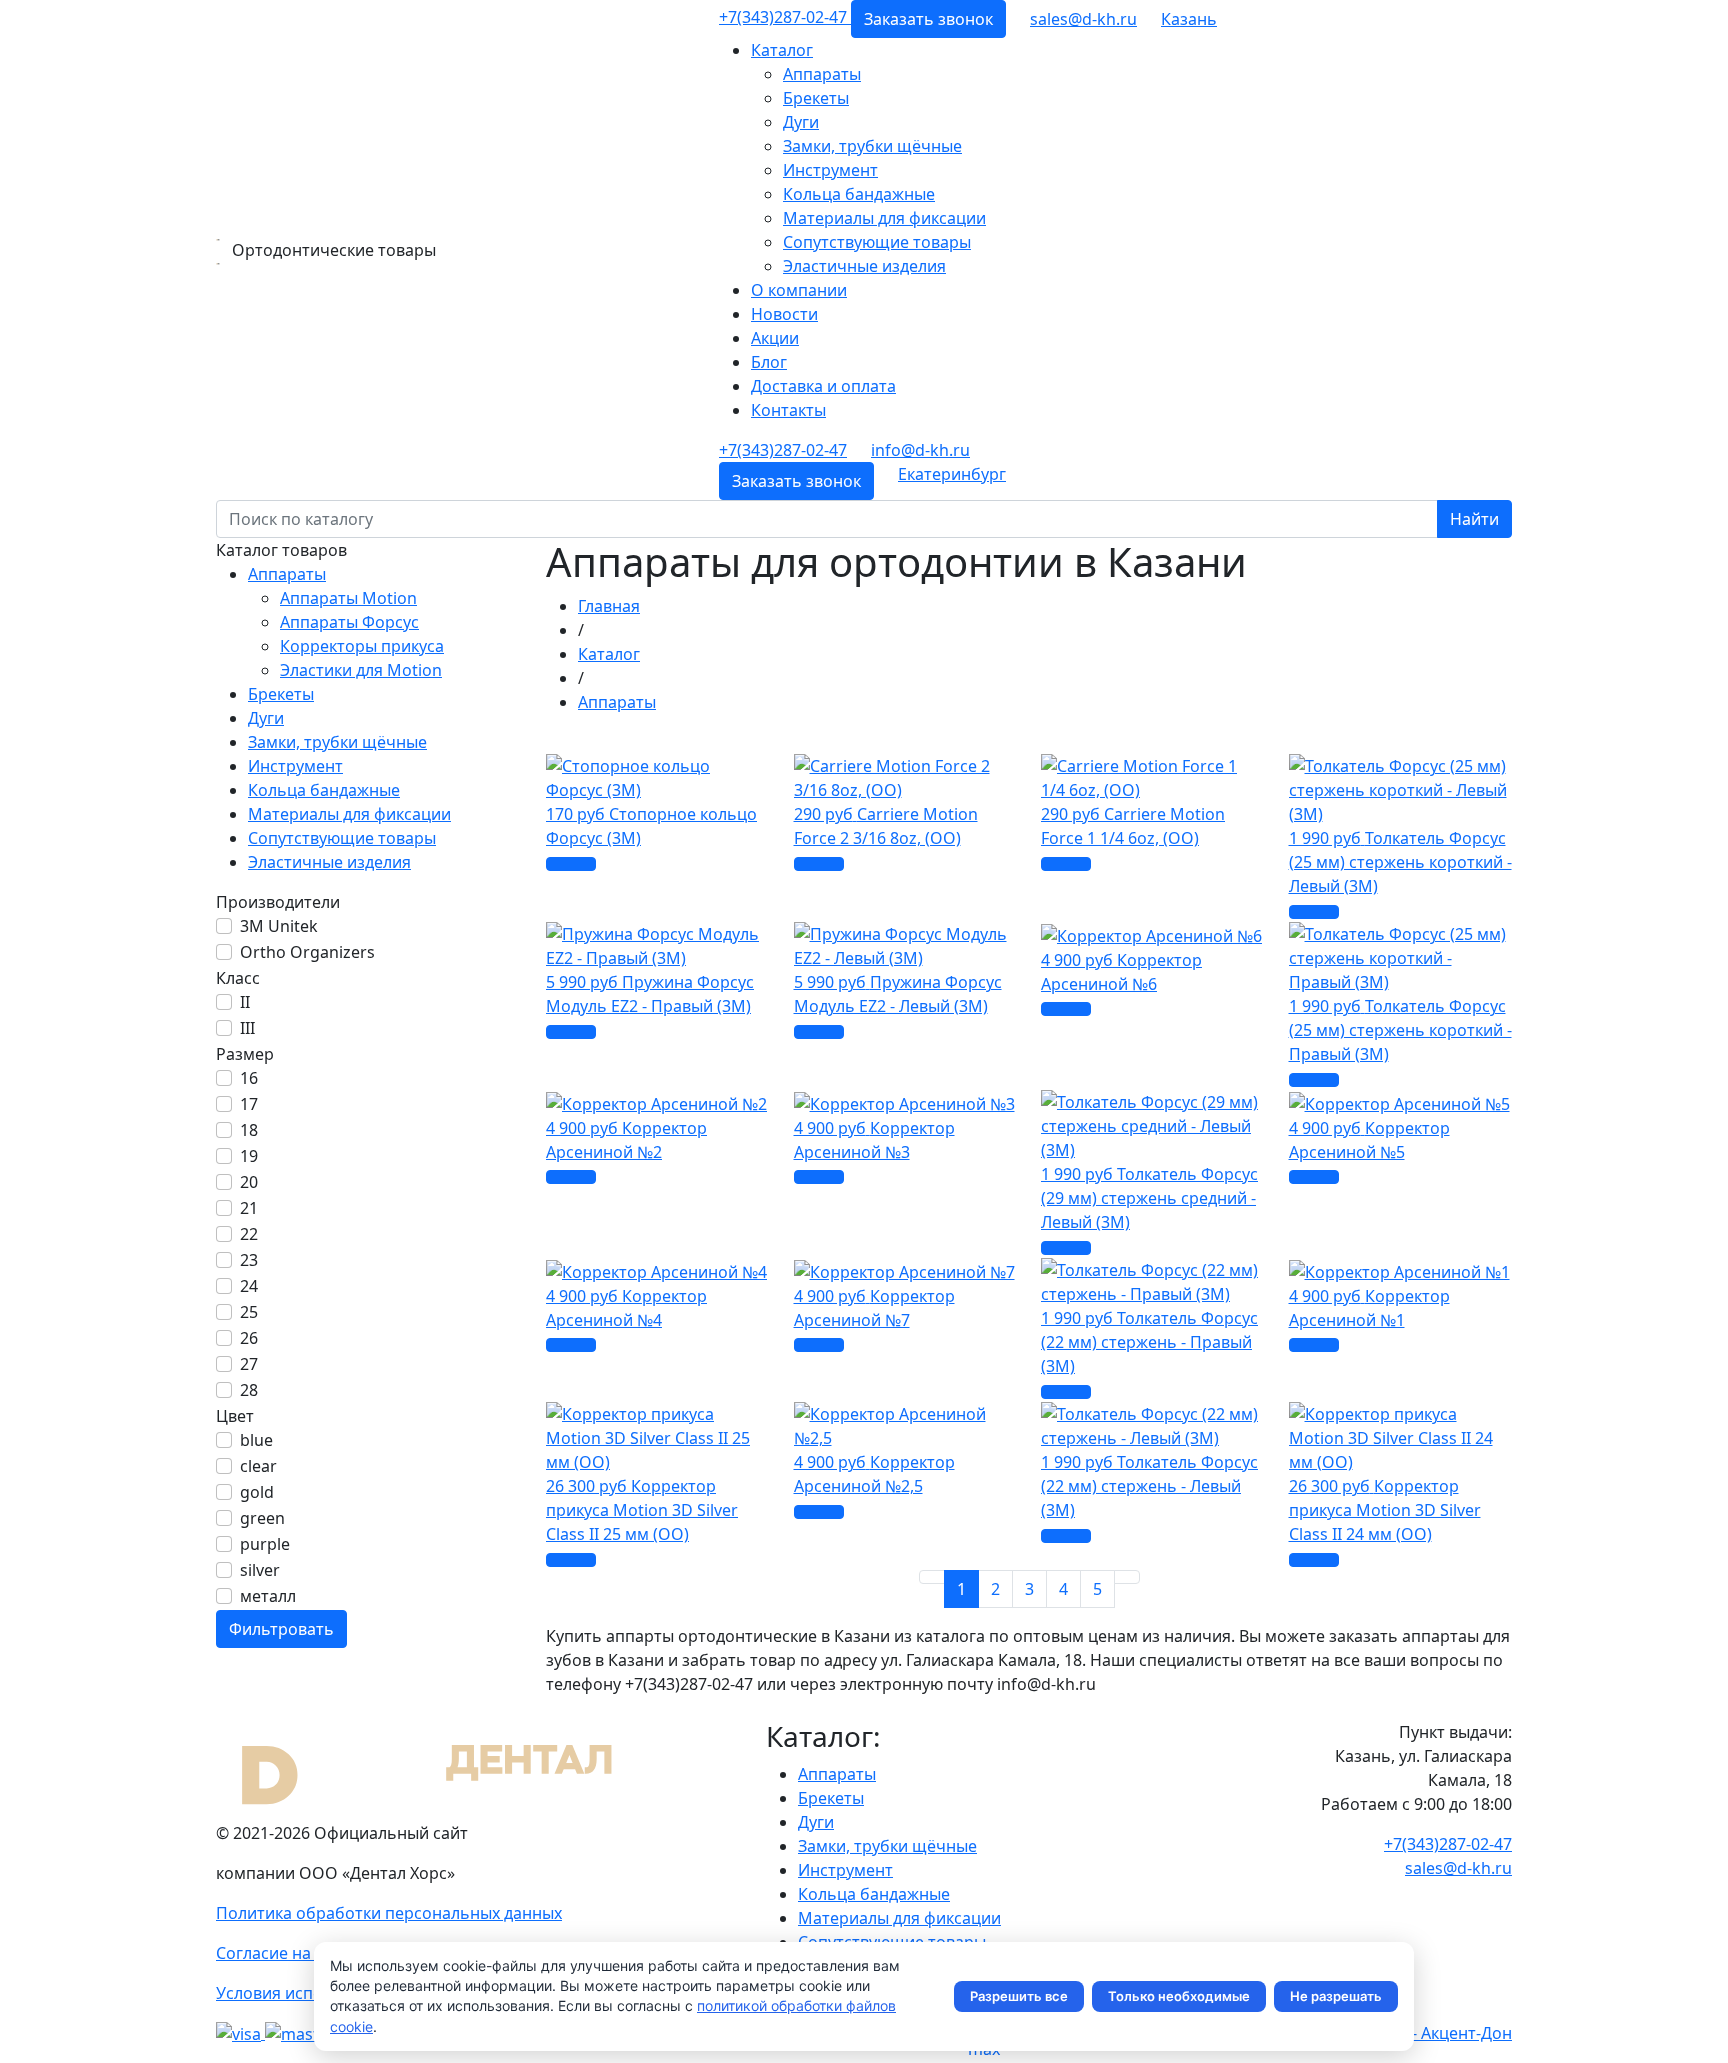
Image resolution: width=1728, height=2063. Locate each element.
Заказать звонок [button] (928, 19)
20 (249, 1182)
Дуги (801, 122)
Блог (769, 362)
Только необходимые (1179, 1996)
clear (258, 1466)
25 (249, 1312)
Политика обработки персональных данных (389, 1913)
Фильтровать (281, 1629)
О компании (799, 290)
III (247, 1028)
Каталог (782, 50)
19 (249, 1156)
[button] (1189, 19)
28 (249, 1390)
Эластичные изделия (864, 266)
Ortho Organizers (307, 952)
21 (249, 1208)
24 (249, 1286)
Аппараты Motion (348, 598)
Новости (784, 314)
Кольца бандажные (859, 194)
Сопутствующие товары (877, 242)
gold (257, 1492)
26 (249, 1338)
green (262, 1518)
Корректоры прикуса (362, 646)
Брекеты (816, 98)
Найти (1474, 519)
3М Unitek (279, 926)
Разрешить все (1019, 1996)
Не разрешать (1336, 1996)
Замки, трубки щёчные (872, 146)
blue (256, 1440)
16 (249, 1078)
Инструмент (830, 170)
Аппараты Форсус (349, 622)
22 (249, 1234)
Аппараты (822, 74)
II (245, 1002)
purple (265, 1544)
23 (249, 1260)
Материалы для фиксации (884, 218)
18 (249, 1130)
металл (268, 1596)
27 (249, 1364)
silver (260, 1570)
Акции (775, 338)
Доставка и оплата (823, 386)
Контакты (788, 410)
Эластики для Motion (361, 670)
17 (249, 1104)
